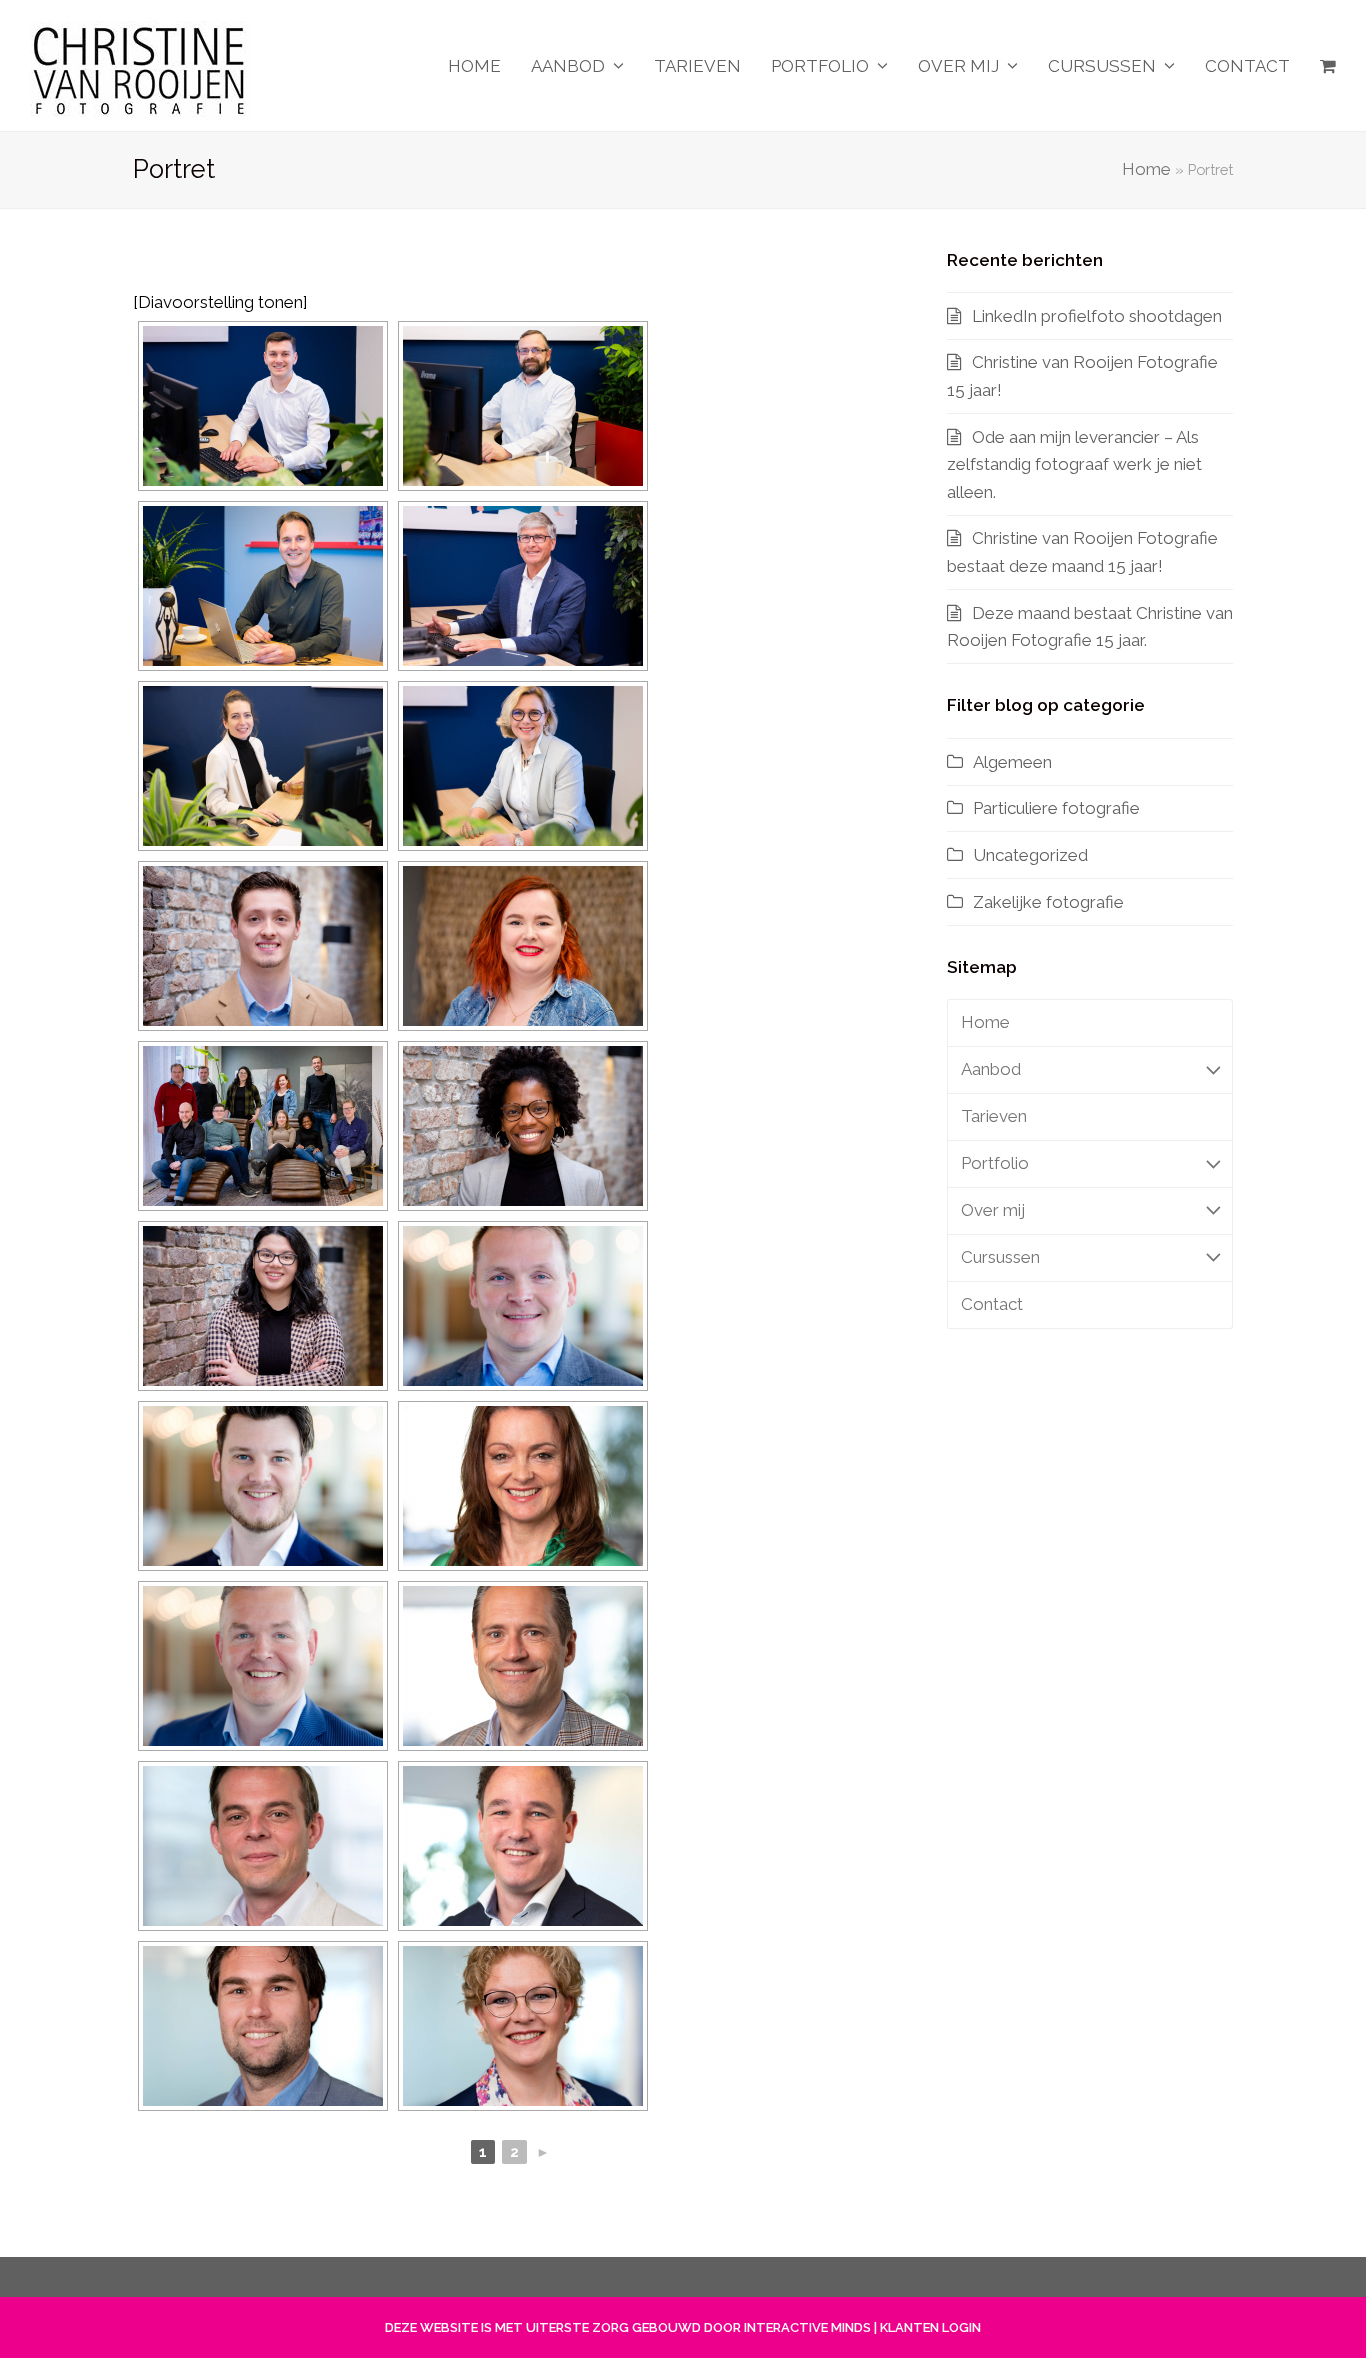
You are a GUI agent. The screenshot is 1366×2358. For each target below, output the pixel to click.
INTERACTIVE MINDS (807, 2327)
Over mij (993, 1210)
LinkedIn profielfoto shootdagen (1097, 316)
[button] (1328, 66)
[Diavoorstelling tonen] (220, 302)
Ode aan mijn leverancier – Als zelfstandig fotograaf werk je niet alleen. (1074, 464)
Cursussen (1000, 1257)
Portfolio (995, 1163)
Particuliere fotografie (1056, 808)
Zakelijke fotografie (1048, 902)
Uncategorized (1030, 855)
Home (1146, 169)
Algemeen (1012, 762)
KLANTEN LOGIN (930, 2327)
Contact (992, 1304)
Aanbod (991, 1069)
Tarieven (994, 1116)
